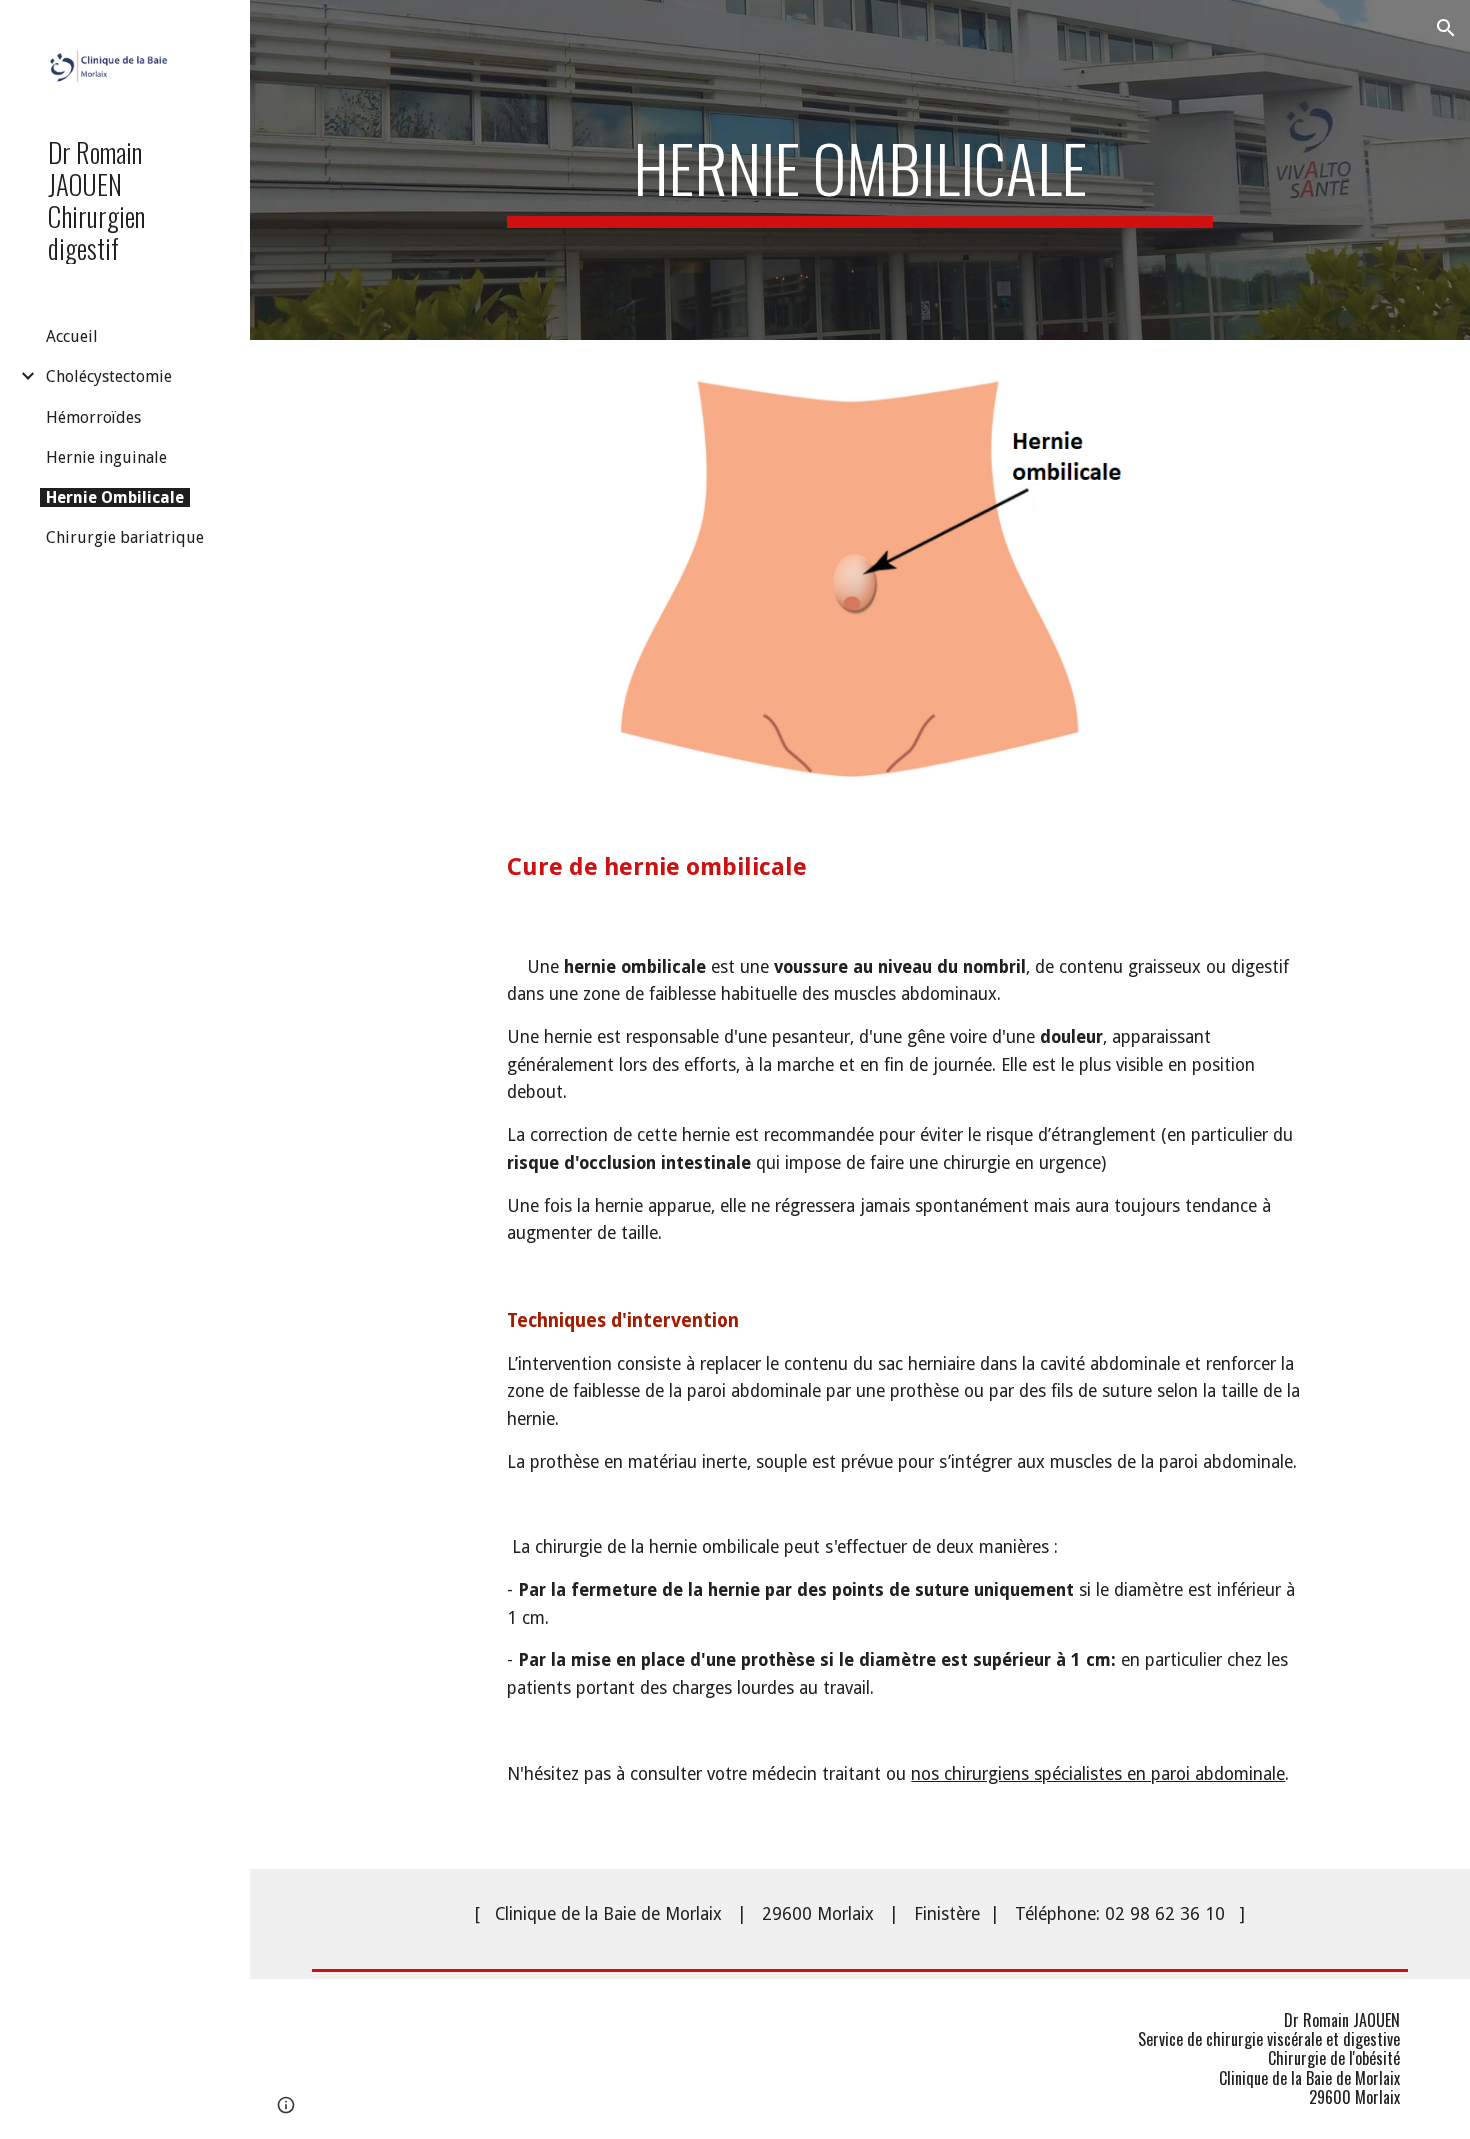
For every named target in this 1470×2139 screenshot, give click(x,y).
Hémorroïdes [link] (93, 417)
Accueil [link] (72, 336)
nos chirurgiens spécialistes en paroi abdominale (1098, 1774)
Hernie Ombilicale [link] (115, 497)
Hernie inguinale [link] (106, 457)
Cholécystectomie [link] (109, 376)
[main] (859, 170)
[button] (1446, 28)
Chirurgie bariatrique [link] (125, 537)
